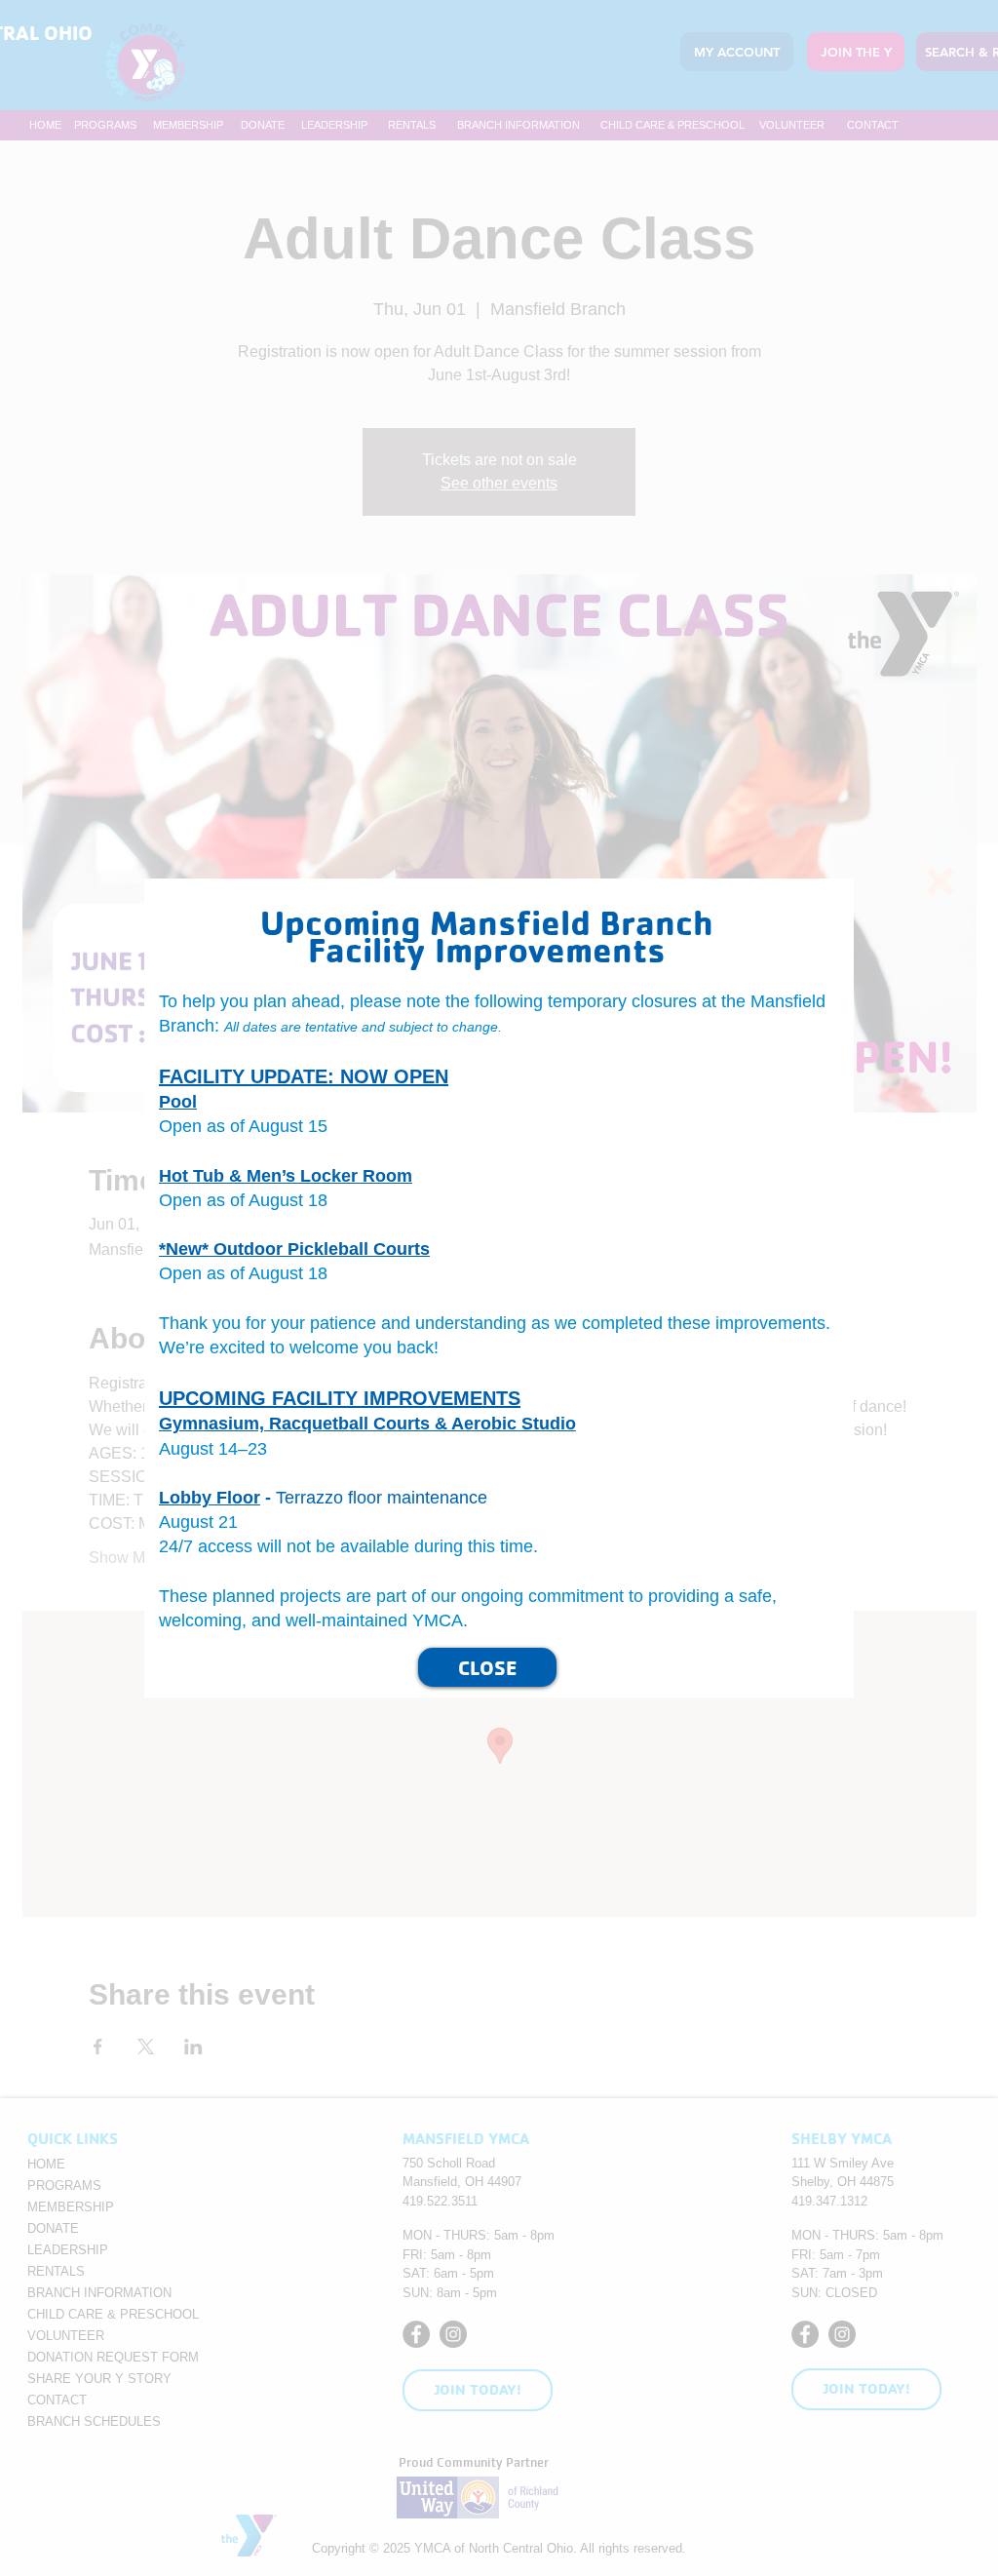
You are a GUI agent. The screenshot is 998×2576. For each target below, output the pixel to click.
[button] (940, 881)
